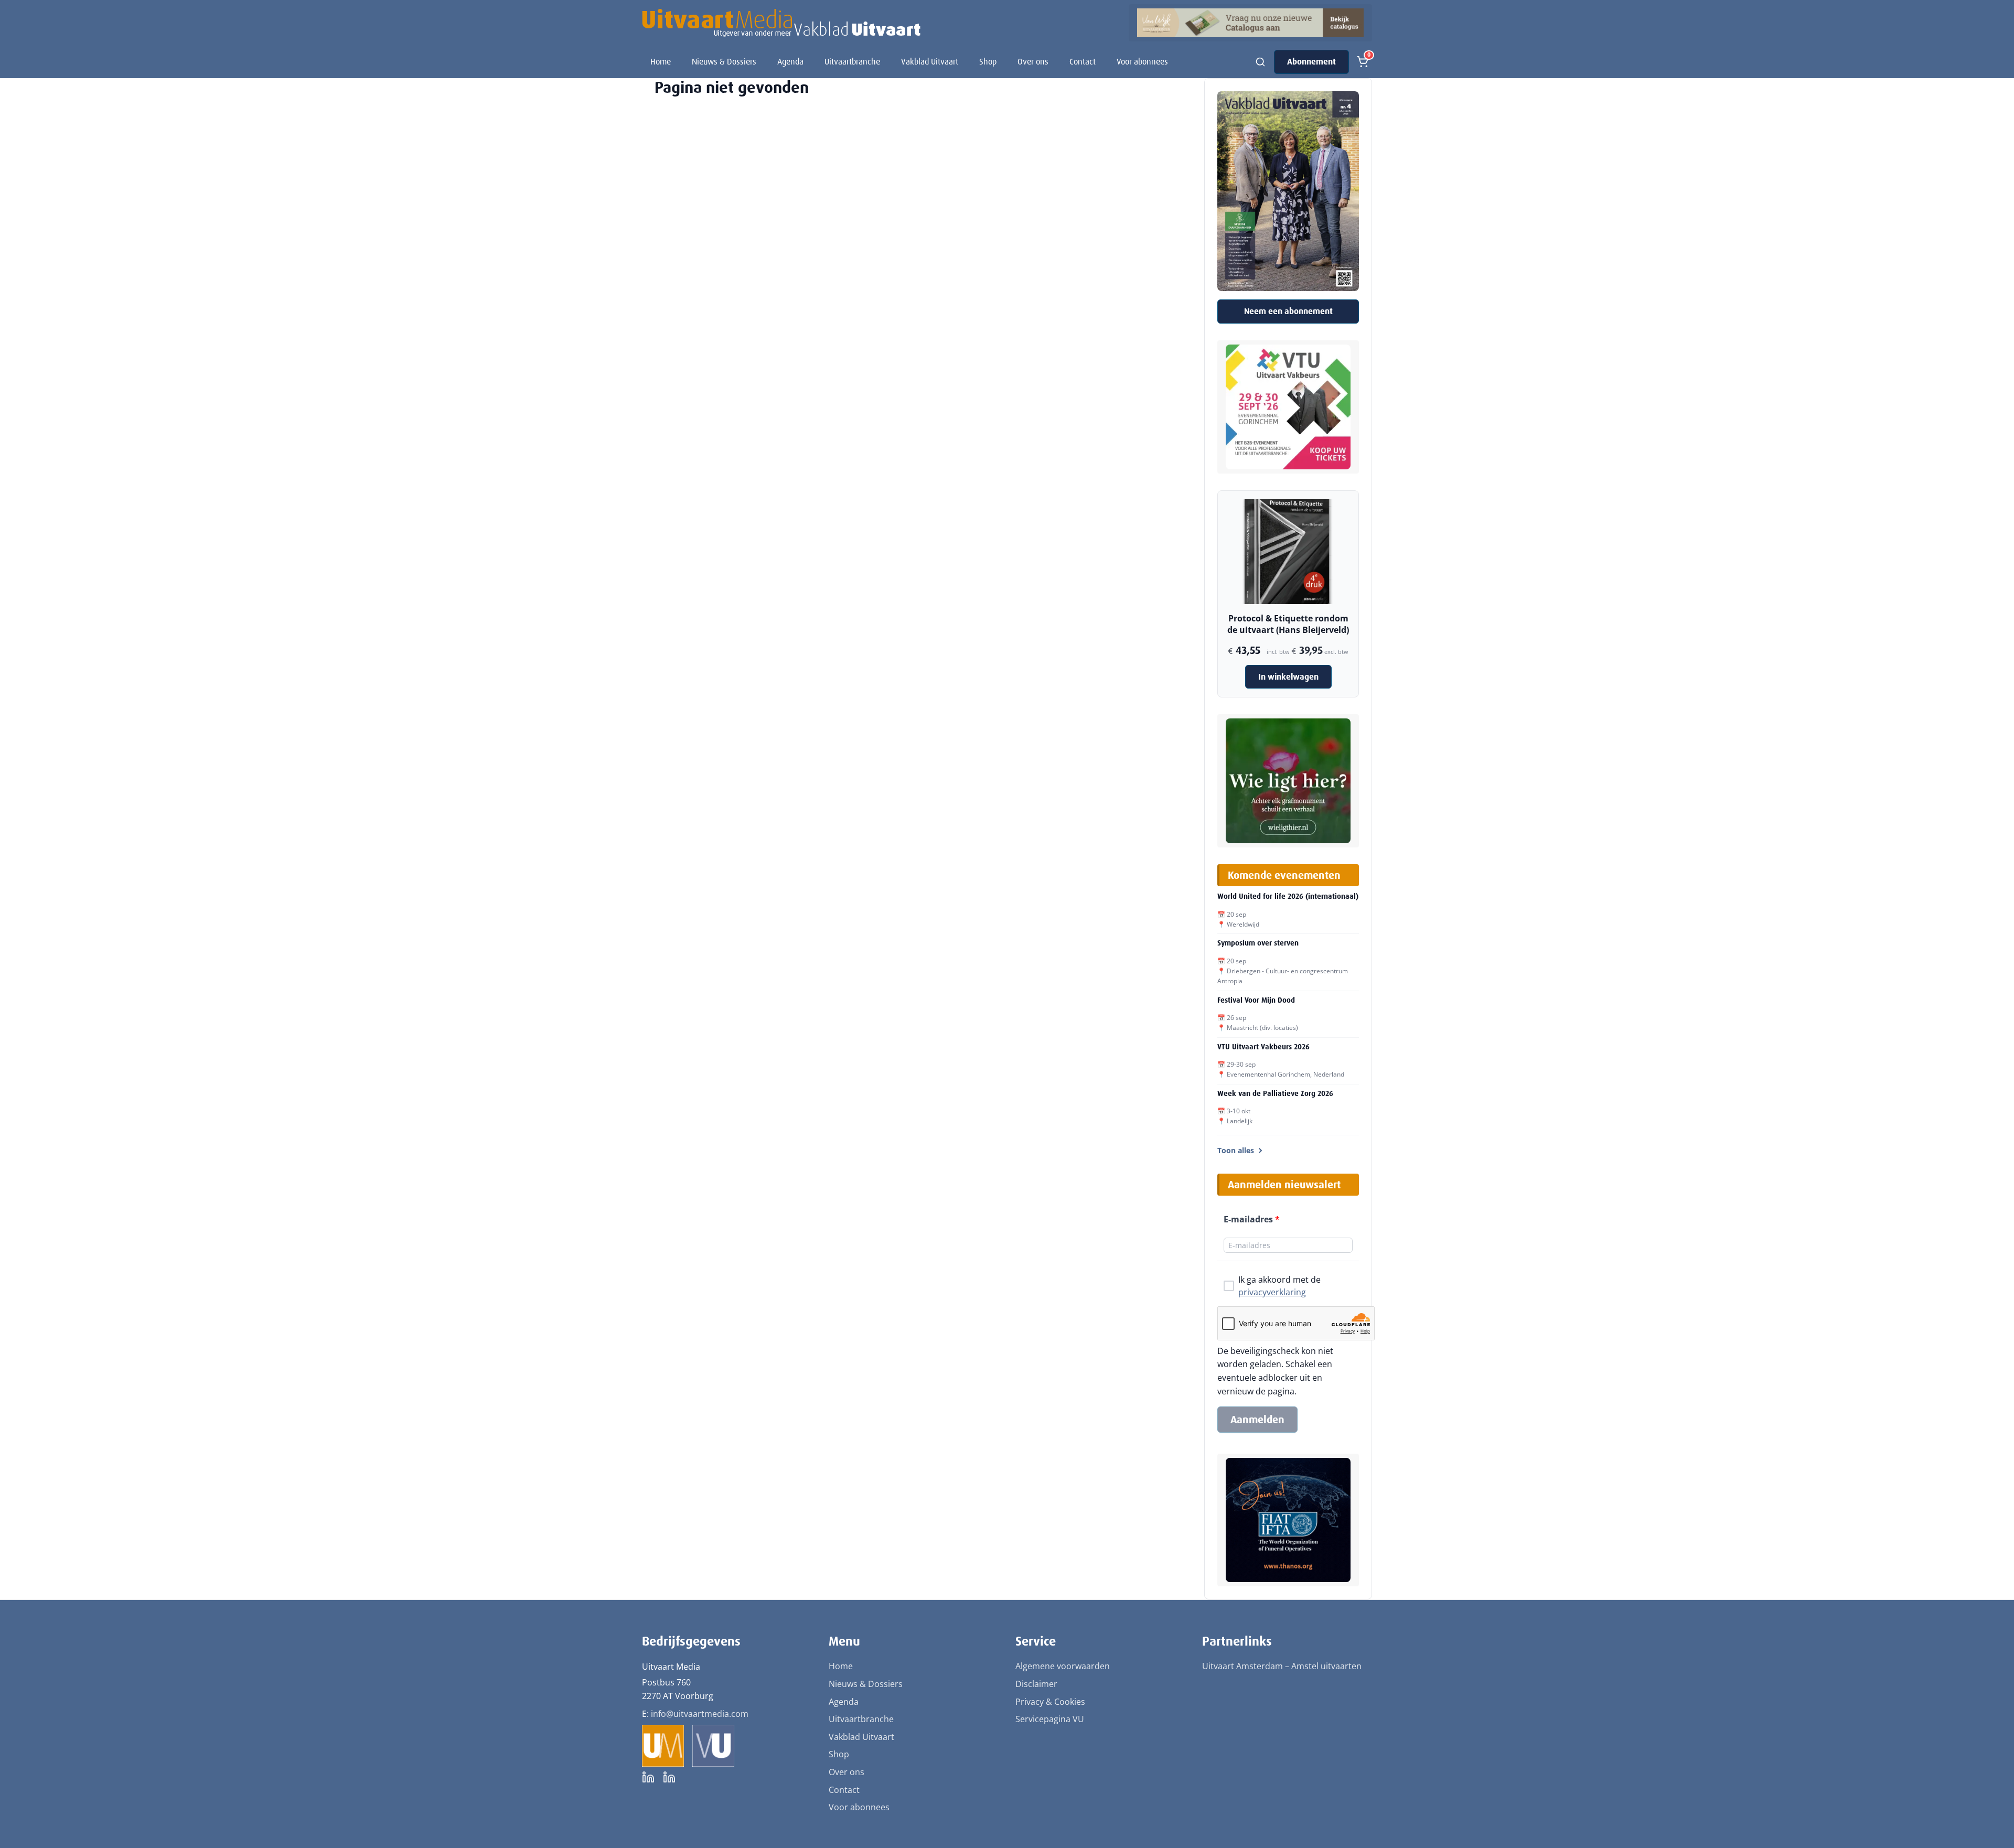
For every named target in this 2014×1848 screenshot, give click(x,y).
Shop (988, 62)
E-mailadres (1252, 1219)
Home (661, 62)
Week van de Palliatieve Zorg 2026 (1275, 1093)
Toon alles (1236, 1150)
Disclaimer (1036, 1684)
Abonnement (1311, 62)
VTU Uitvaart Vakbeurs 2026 (1263, 1047)
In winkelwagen (1288, 677)
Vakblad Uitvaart (930, 62)
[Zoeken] (1260, 62)
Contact (1083, 62)
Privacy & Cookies (1050, 1702)
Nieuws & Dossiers (724, 62)
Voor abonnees (1142, 62)
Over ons (1033, 62)
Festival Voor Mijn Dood (1256, 1000)
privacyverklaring (1272, 1292)
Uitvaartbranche (852, 62)
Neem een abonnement (1288, 311)
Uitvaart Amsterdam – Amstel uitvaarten (1282, 1666)
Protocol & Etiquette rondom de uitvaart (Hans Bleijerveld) (1288, 624)
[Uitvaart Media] (781, 23)
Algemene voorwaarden (1063, 1666)
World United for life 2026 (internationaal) (1288, 896)
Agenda (790, 62)
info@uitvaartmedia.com (700, 1714)
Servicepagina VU (1050, 1719)
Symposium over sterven (1258, 943)
